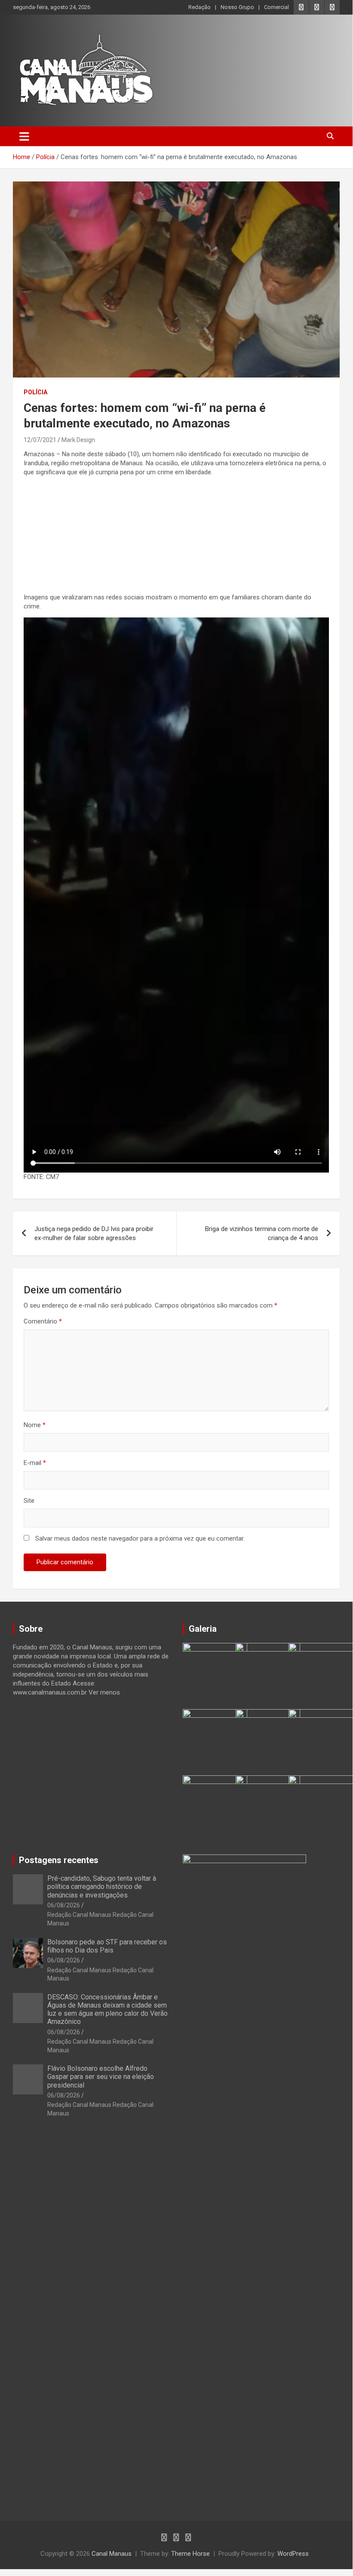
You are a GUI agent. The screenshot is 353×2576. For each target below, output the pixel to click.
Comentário (43, 1321)
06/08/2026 (64, 1905)
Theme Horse (190, 2554)
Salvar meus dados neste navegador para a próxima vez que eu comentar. (140, 1538)
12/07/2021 (40, 440)
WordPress (293, 2554)
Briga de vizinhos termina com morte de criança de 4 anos (262, 1233)
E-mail (35, 1463)
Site (29, 1501)
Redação (200, 7)
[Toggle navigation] (24, 136)
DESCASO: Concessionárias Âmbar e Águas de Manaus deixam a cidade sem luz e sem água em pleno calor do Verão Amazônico (107, 2010)
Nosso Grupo (237, 7)
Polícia (35, 392)
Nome (35, 1425)
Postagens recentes (59, 1860)
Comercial (276, 7)
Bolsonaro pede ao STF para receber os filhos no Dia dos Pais (107, 1946)
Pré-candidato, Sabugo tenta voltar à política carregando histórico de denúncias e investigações (102, 1887)
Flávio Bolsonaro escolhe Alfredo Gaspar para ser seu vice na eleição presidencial (101, 2077)
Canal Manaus (112, 2554)
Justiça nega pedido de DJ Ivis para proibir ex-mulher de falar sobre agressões (94, 1233)
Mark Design (78, 440)
